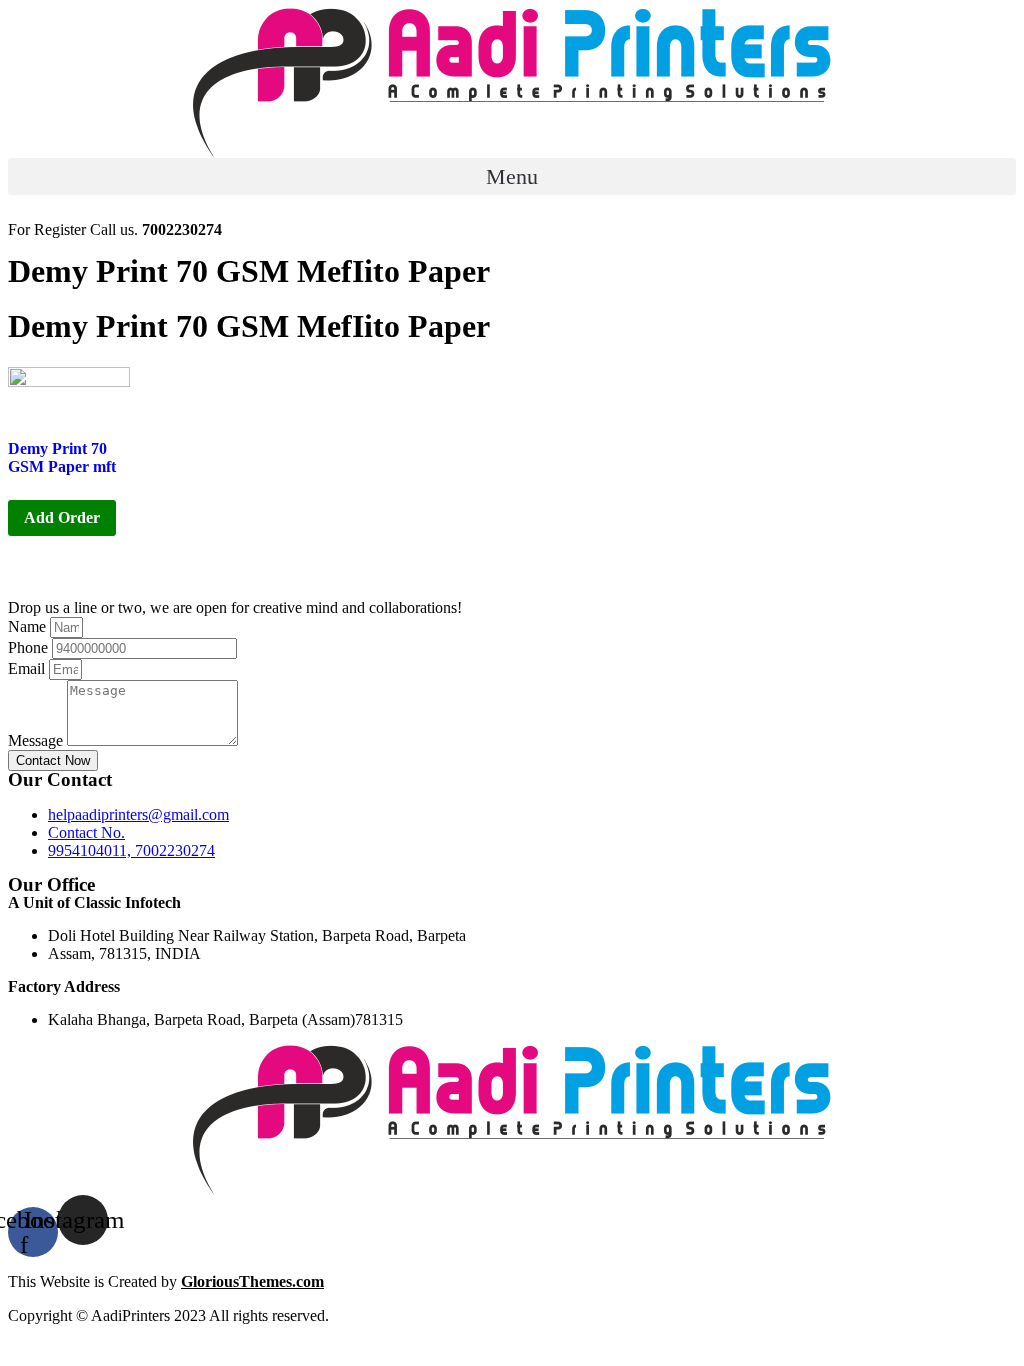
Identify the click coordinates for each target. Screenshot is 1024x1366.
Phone (30, 647)
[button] (512, 176)
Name (29, 626)
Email (28, 668)
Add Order (62, 517)
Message (37, 740)
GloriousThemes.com (252, 1281)
